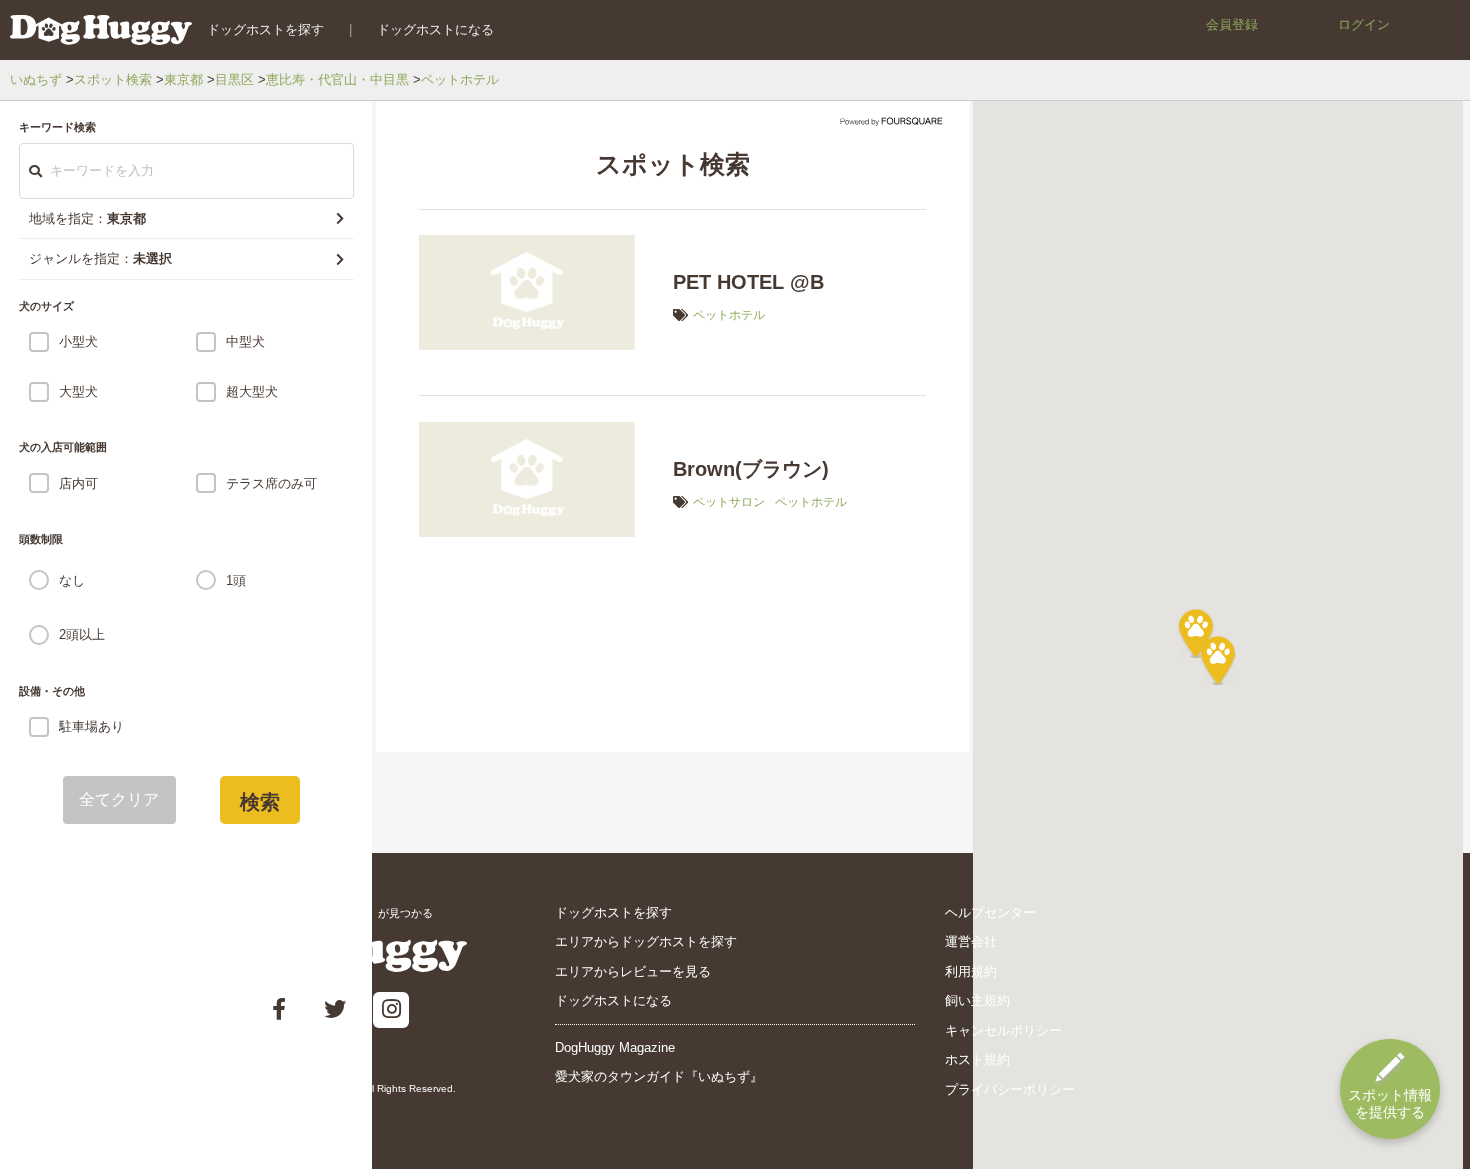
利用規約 (971, 971)
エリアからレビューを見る (633, 971)
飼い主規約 (977, 1000)
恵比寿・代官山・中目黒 (337, 79)
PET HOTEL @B (748, 282)
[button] (1218, 660)
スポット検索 (113, 79)
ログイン (1364, 24)
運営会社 (971, 941)
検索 (260, 802)
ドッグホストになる (435, 29)
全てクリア (119, 799)
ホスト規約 (977, 1059)
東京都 (183, 79)
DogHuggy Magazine (615, 1047)
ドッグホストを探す (265, 29)
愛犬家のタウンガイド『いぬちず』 (659, 1076)
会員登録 (1232, 24)
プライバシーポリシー (1010, 1089)
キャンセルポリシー (1003, 1030)
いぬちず (36, 79)
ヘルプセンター (990, 912)
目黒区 (234, 79)
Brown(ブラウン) (751, 469)
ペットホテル (460, 79)
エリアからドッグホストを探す (646, 941)
